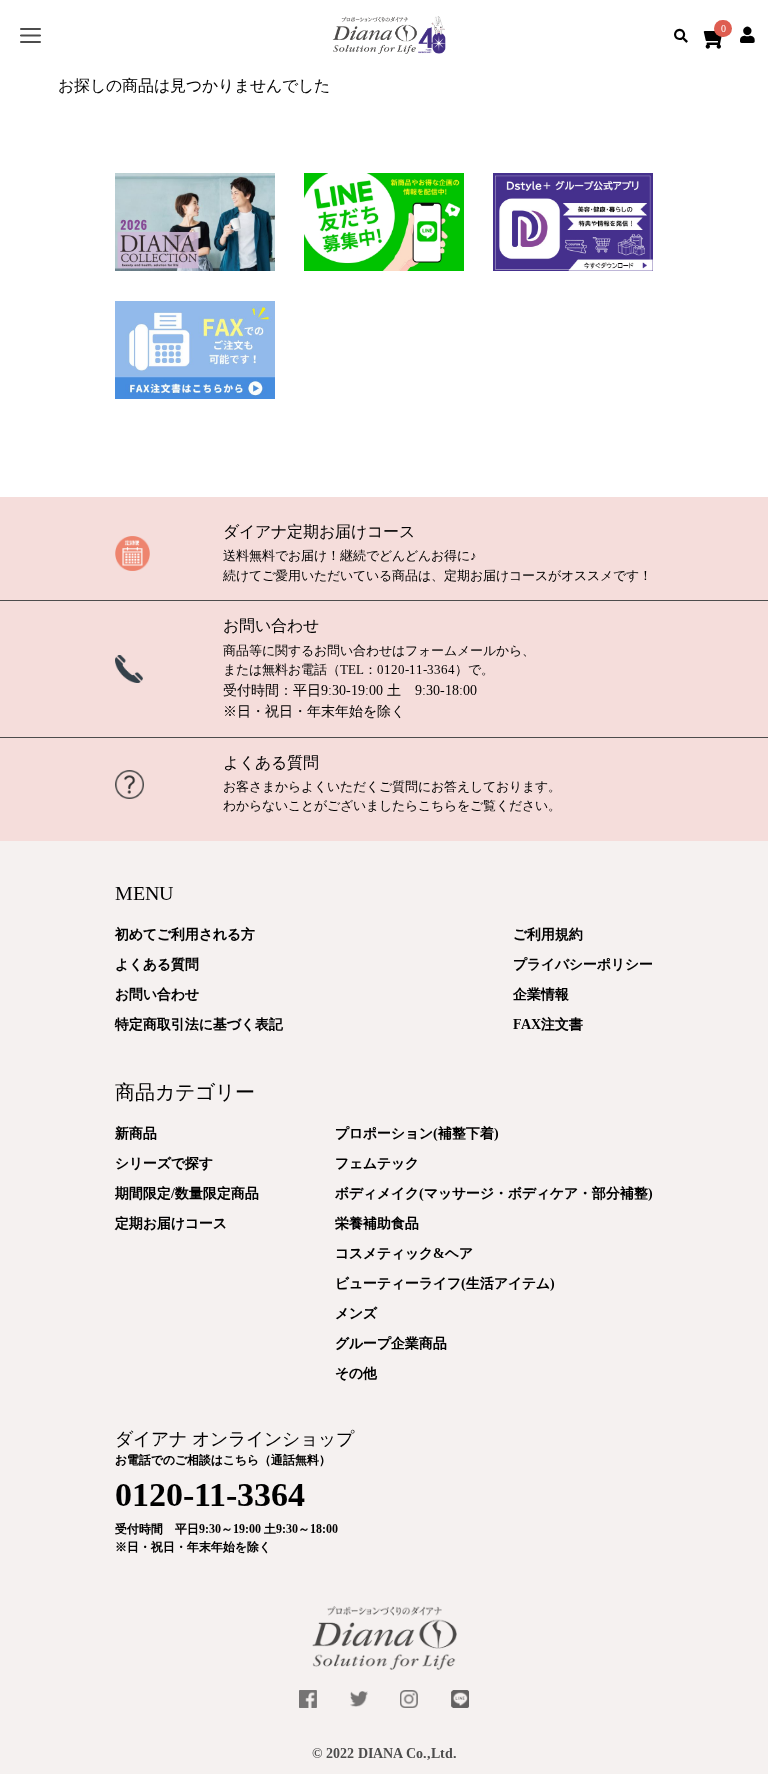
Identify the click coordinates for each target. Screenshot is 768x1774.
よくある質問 (271, 762)
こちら (437, 805)
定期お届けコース (171, 1223)
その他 (356, 1373)
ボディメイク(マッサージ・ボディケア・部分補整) (494, 1193)
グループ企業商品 (391, 1343)
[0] (709, 35)
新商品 (136, 1133)
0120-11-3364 (416, 669)
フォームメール (450, 650)
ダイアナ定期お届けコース (319, 531)
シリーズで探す (164, 1163)
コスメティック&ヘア (404, 1253)
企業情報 (541, 994)
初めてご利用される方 (185, 934)
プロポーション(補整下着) (417, 1133)
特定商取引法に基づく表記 (199, 1024)
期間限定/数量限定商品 (187, 1193)
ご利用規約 (548, 934)
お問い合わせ (271, 625)
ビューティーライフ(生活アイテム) (445, 1283)
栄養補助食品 (377, 1223)
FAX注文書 (548, 1024)
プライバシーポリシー (583, 964)
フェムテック (377, 1163)
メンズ (356, 1313)
